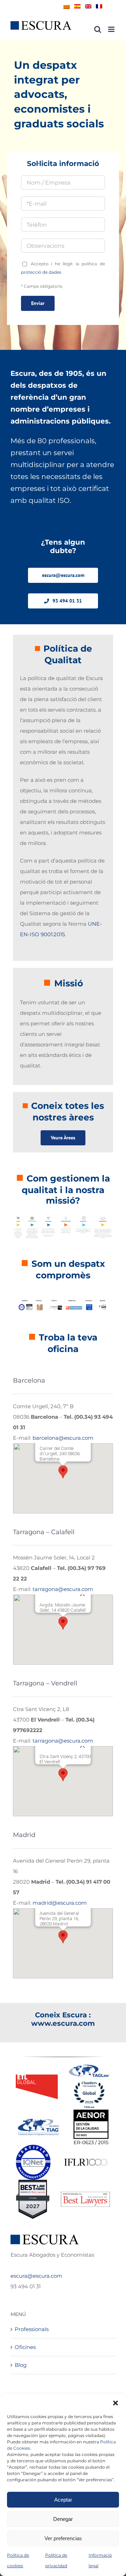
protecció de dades (41, 272)
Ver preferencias (63, 2538)
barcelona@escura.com (63, 1438)
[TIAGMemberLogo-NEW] (38, 2121)
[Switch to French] (99, 6)
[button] (115, 2403)
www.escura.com (63, 2023)
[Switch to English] (88, 6)
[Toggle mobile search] (98, 29)
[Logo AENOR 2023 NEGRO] (91, 2112)
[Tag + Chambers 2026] (89, 2066)
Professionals (32, 2329)
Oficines (25, 2347)
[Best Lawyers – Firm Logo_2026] (85, 2194)
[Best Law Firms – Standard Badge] (33, 2182)
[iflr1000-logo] (86, 2158)
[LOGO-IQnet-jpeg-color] (33, 2147)
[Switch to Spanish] (77, 6)
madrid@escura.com (60, 1903)
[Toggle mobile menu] (112, 29)
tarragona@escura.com (63, 1589)
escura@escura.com (36, 2276)
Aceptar (63, 2500)
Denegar (63, 2519)
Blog (21, 2365)
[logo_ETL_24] (37, 2077)
